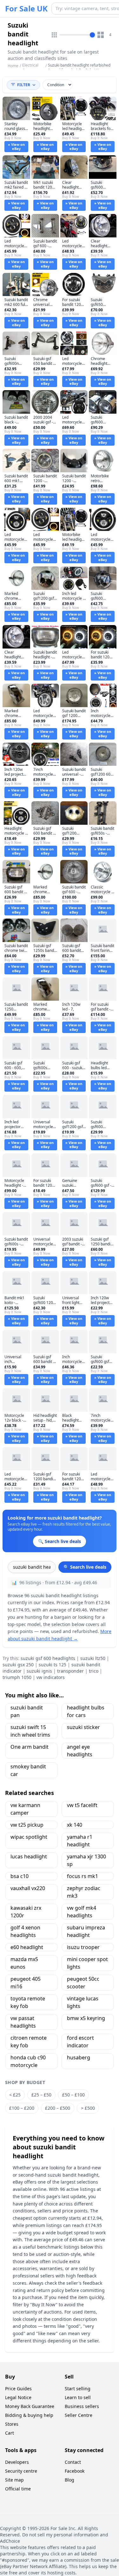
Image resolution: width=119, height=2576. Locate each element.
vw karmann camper (25, 1809)
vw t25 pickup (27, 1825)
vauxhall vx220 (28, 1888)
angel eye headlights (80, 1751)
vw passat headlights (23, 2022)
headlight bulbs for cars (86, 1711)
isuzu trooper (83, 1947)
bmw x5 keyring (86, 2018)
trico (94, 1671)
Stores (12, 2424)
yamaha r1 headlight (80, 1841)
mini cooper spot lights (87, 1963)
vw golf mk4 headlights (82, 1912)
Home (13, 66)
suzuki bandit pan (27, 1711)
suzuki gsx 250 (18, 1665)
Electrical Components (33, 68)
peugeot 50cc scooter (83, 1983)
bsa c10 (20, 1876)
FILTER (24, 85)
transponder (70, 1671)
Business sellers (82, 2406)
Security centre (21, 2471)
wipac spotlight (29, 1837)
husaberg (79, 2057)
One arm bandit (30, 1747)
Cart (10, 2433)
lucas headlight (29, 1856)
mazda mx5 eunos (24, 1963)
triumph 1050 (17, 1677)
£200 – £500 (58, 2108)
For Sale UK (26, 9)
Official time (18, 2489)
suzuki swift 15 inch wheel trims (30, 1731)
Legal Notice (18, 2397)
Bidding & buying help (29, 2415)
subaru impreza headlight (86, 1931)
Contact (73, 2462)
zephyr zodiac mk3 (84, 1892)
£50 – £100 (73, 2095)
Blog (69, 2480)
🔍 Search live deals (85, 1567)
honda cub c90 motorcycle (28, 2061)
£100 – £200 (22, 2108)
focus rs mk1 (83, 1876)
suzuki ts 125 (53, 1665)
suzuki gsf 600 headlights (48, 1658)
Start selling (78, 2389)
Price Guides (18, 2389)
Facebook (75, 2471)
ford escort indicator (80, 2042)
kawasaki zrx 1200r (26, 1912)
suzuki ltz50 (93, 1658)
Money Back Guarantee (30, 2406)
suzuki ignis (39, 1671)
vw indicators (51, 1677)
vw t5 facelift (82, 1805)
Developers (17, 2462)
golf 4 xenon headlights (25, 1931)
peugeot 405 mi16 (26, 1983)
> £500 (88, 2108)
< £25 (15, 2095)
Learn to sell (78, 2397)
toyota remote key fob (28, 2002)
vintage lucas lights (83, 2002)
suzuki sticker (83, 1727)
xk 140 (75, 1825)
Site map (14, 2480)
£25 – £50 (41, 2095)
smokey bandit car (28, 1770)
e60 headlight (27, 1947)
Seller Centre (79, 2415)
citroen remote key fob (29, 2042)
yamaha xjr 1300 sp (86, 1860)
